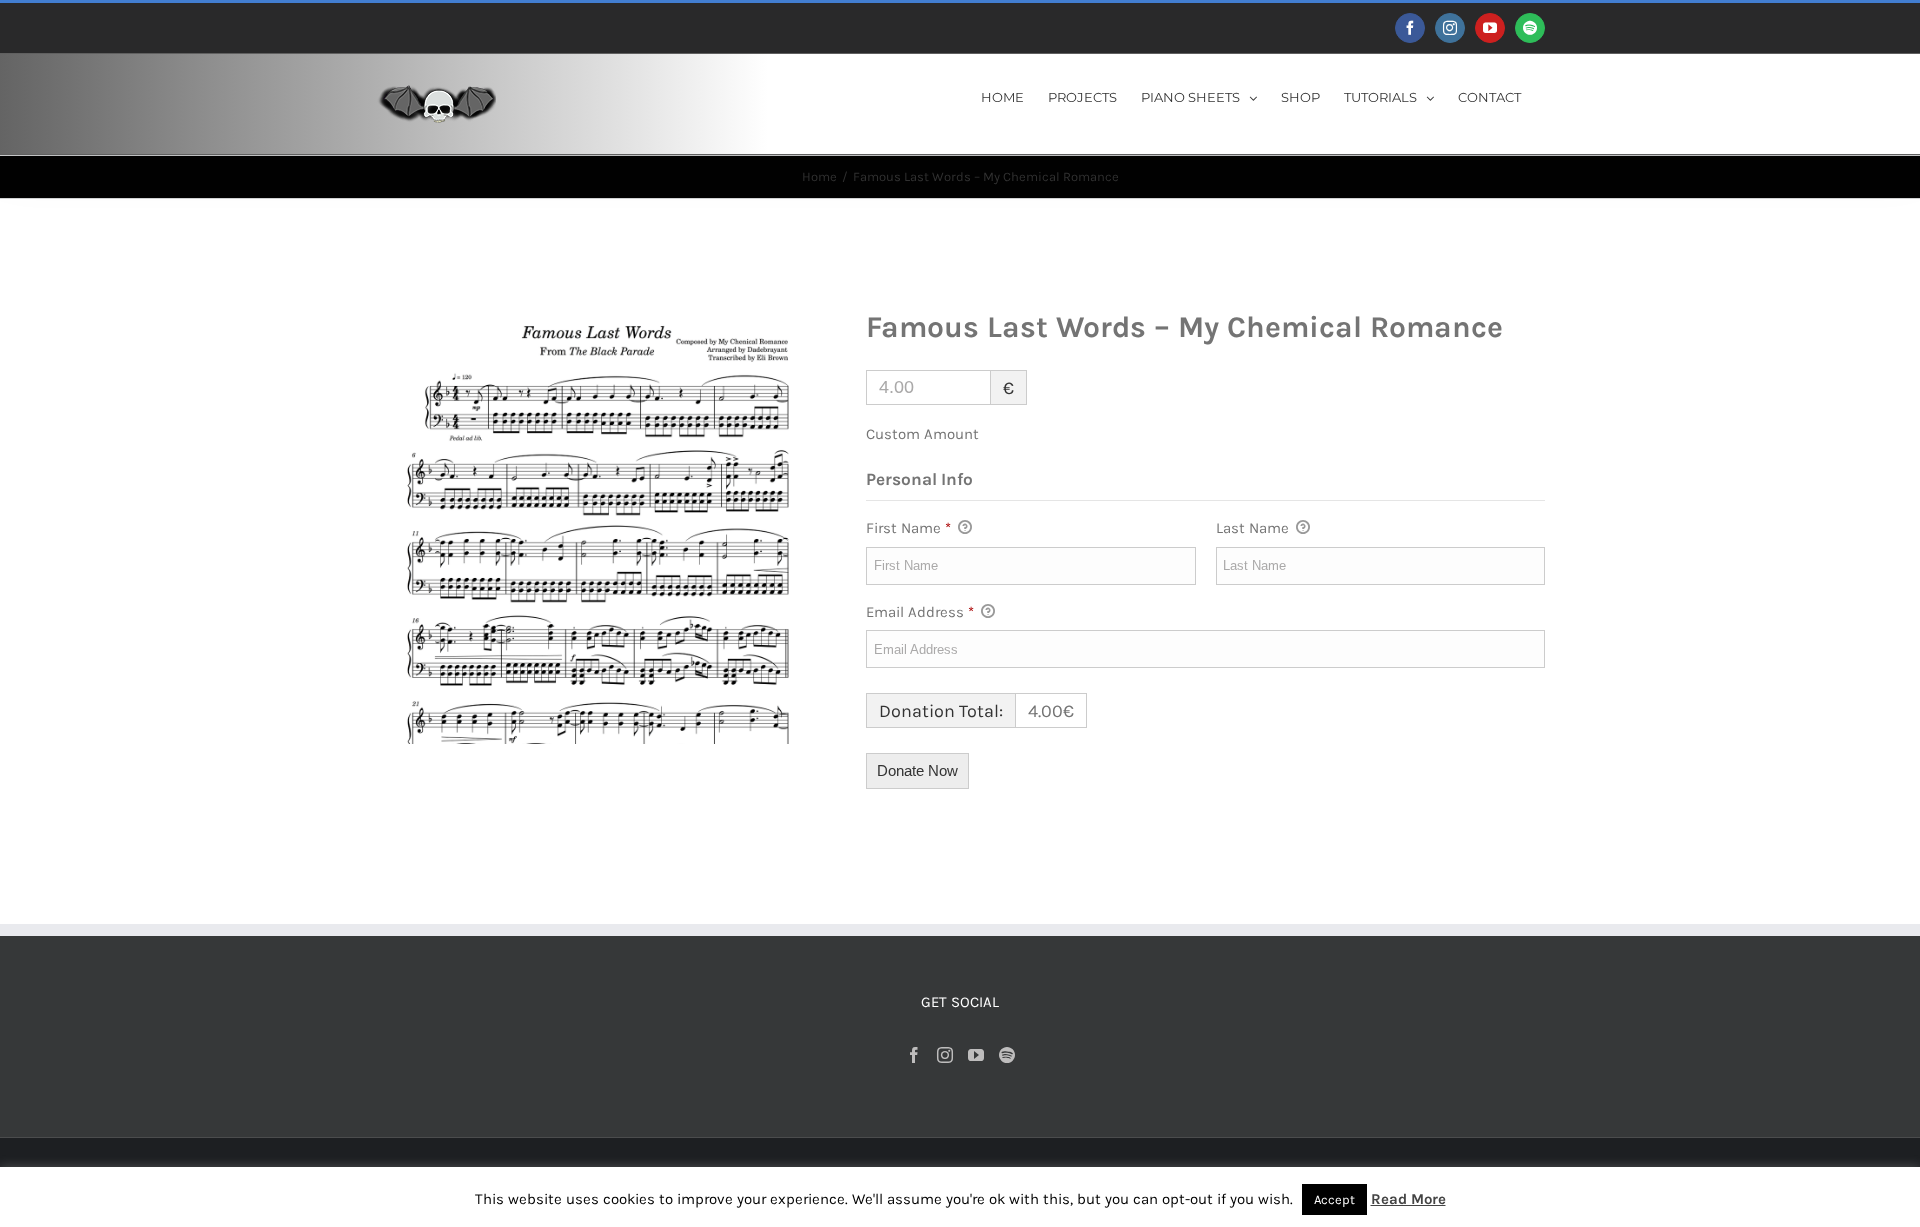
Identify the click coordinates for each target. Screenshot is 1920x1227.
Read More (1408, 1199)
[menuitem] (1002, 96)
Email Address (920, 612)
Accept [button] (1334, 1199)
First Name (908, 528)
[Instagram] (945, 1055)
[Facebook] (914, 1055)
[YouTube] (976, 1055)
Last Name (1254, 528)
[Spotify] (1007, 1055)
